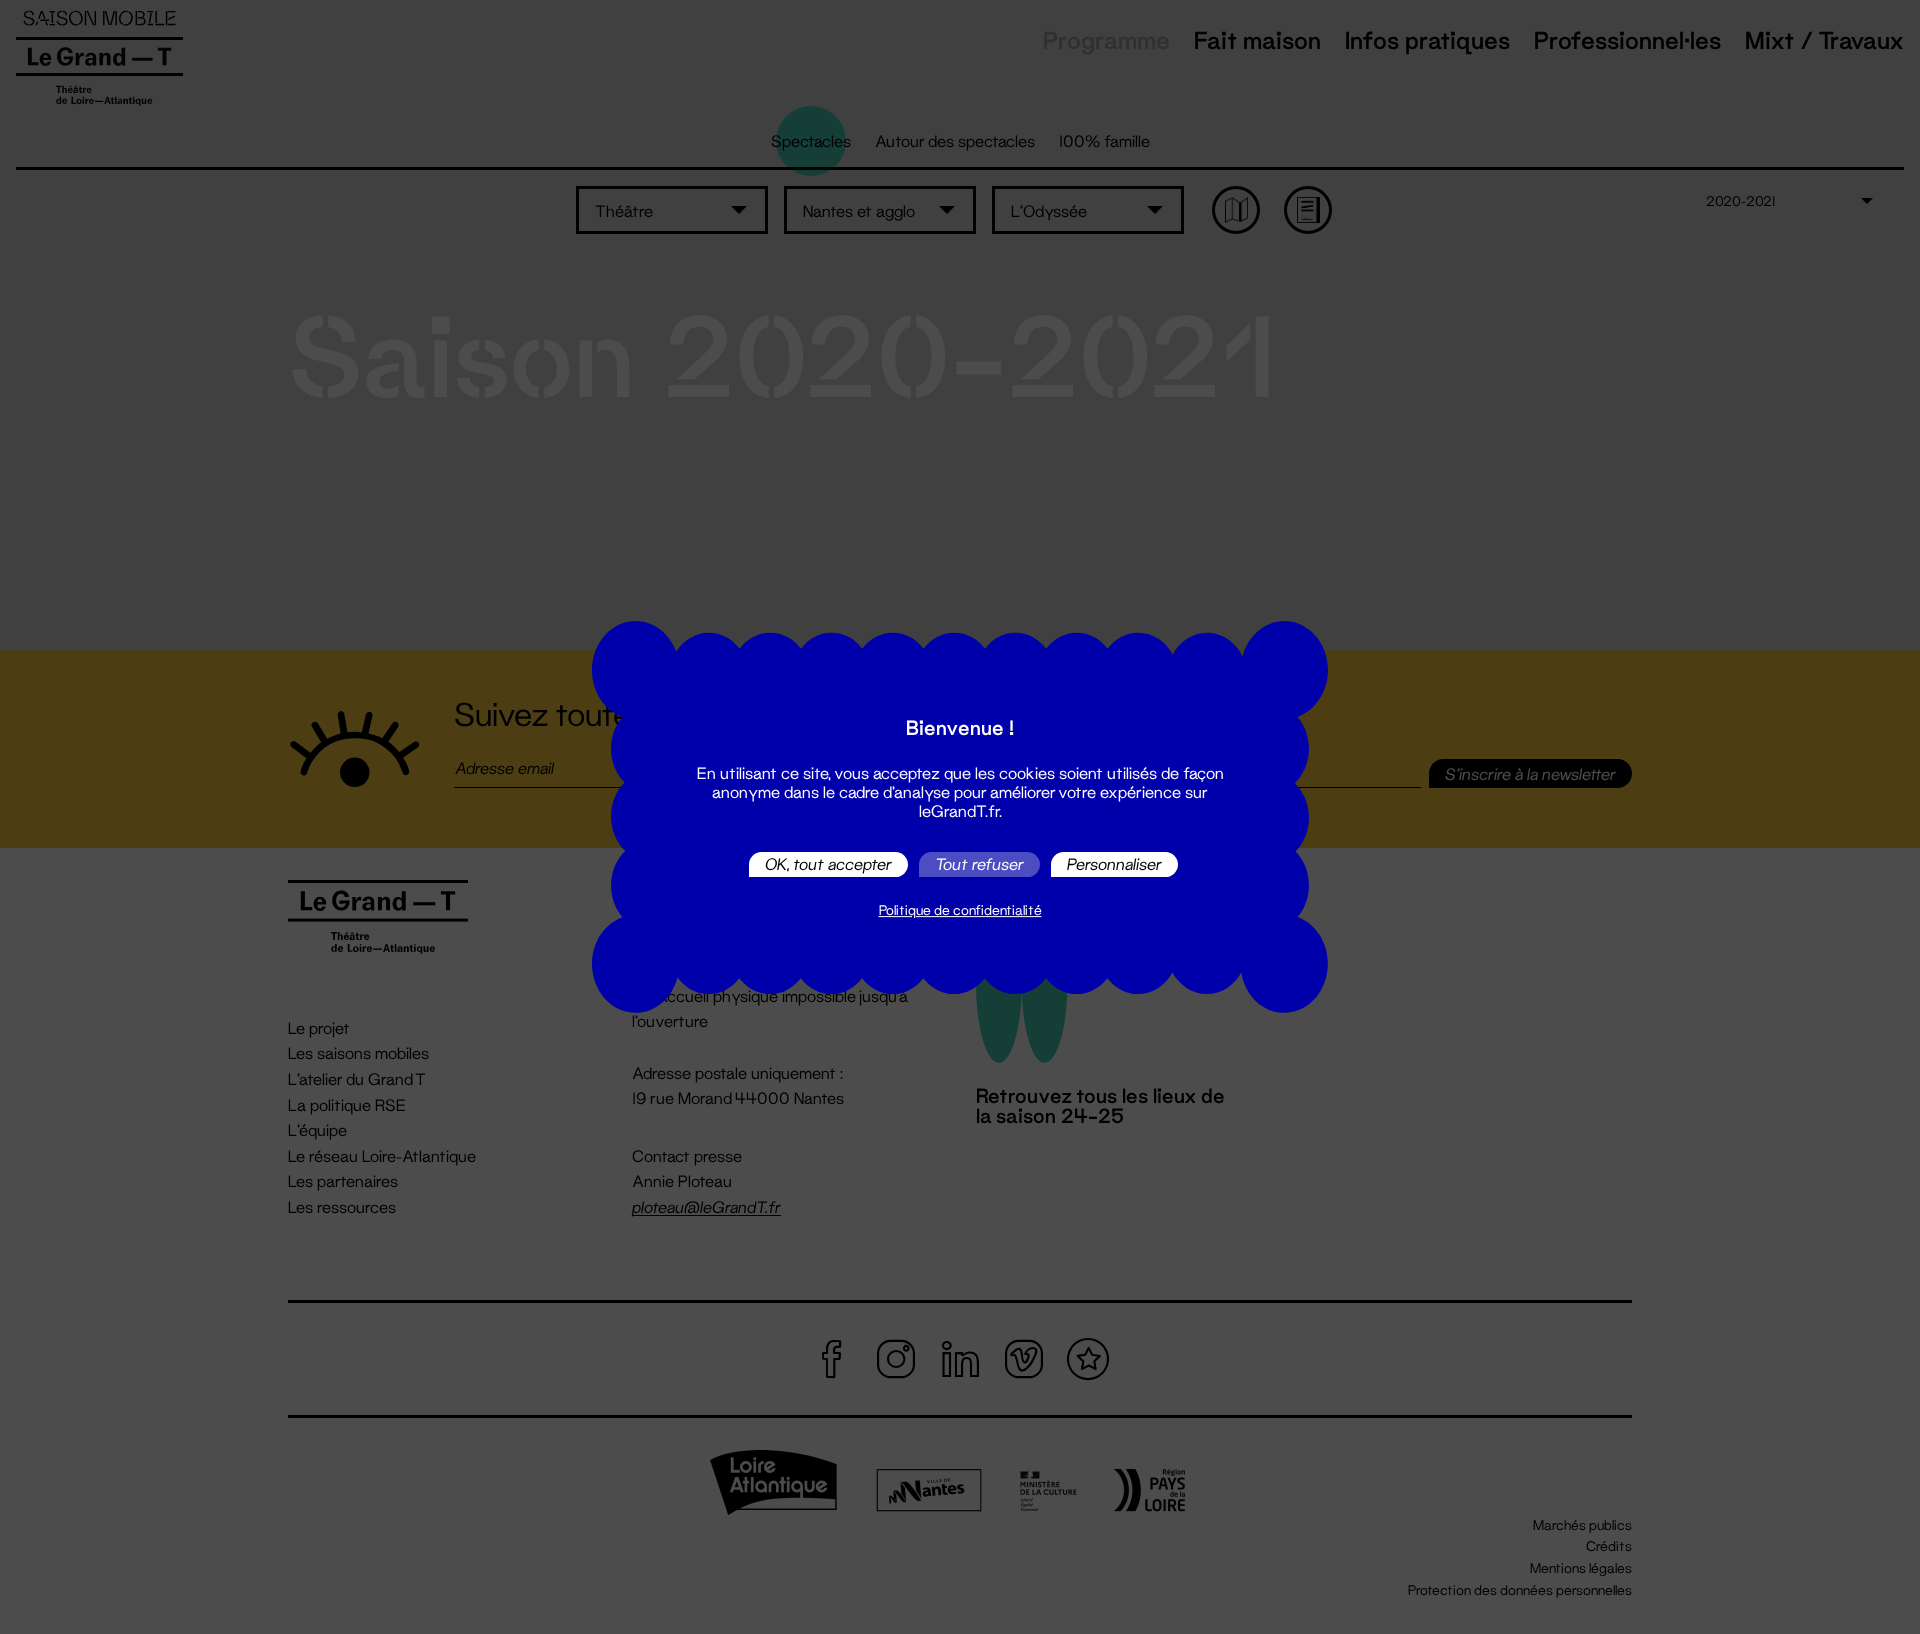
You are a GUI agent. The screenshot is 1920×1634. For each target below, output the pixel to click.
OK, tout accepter (828, 864)
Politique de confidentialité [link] (960, 910)
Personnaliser (1114, 864)
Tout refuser (979, 864)
